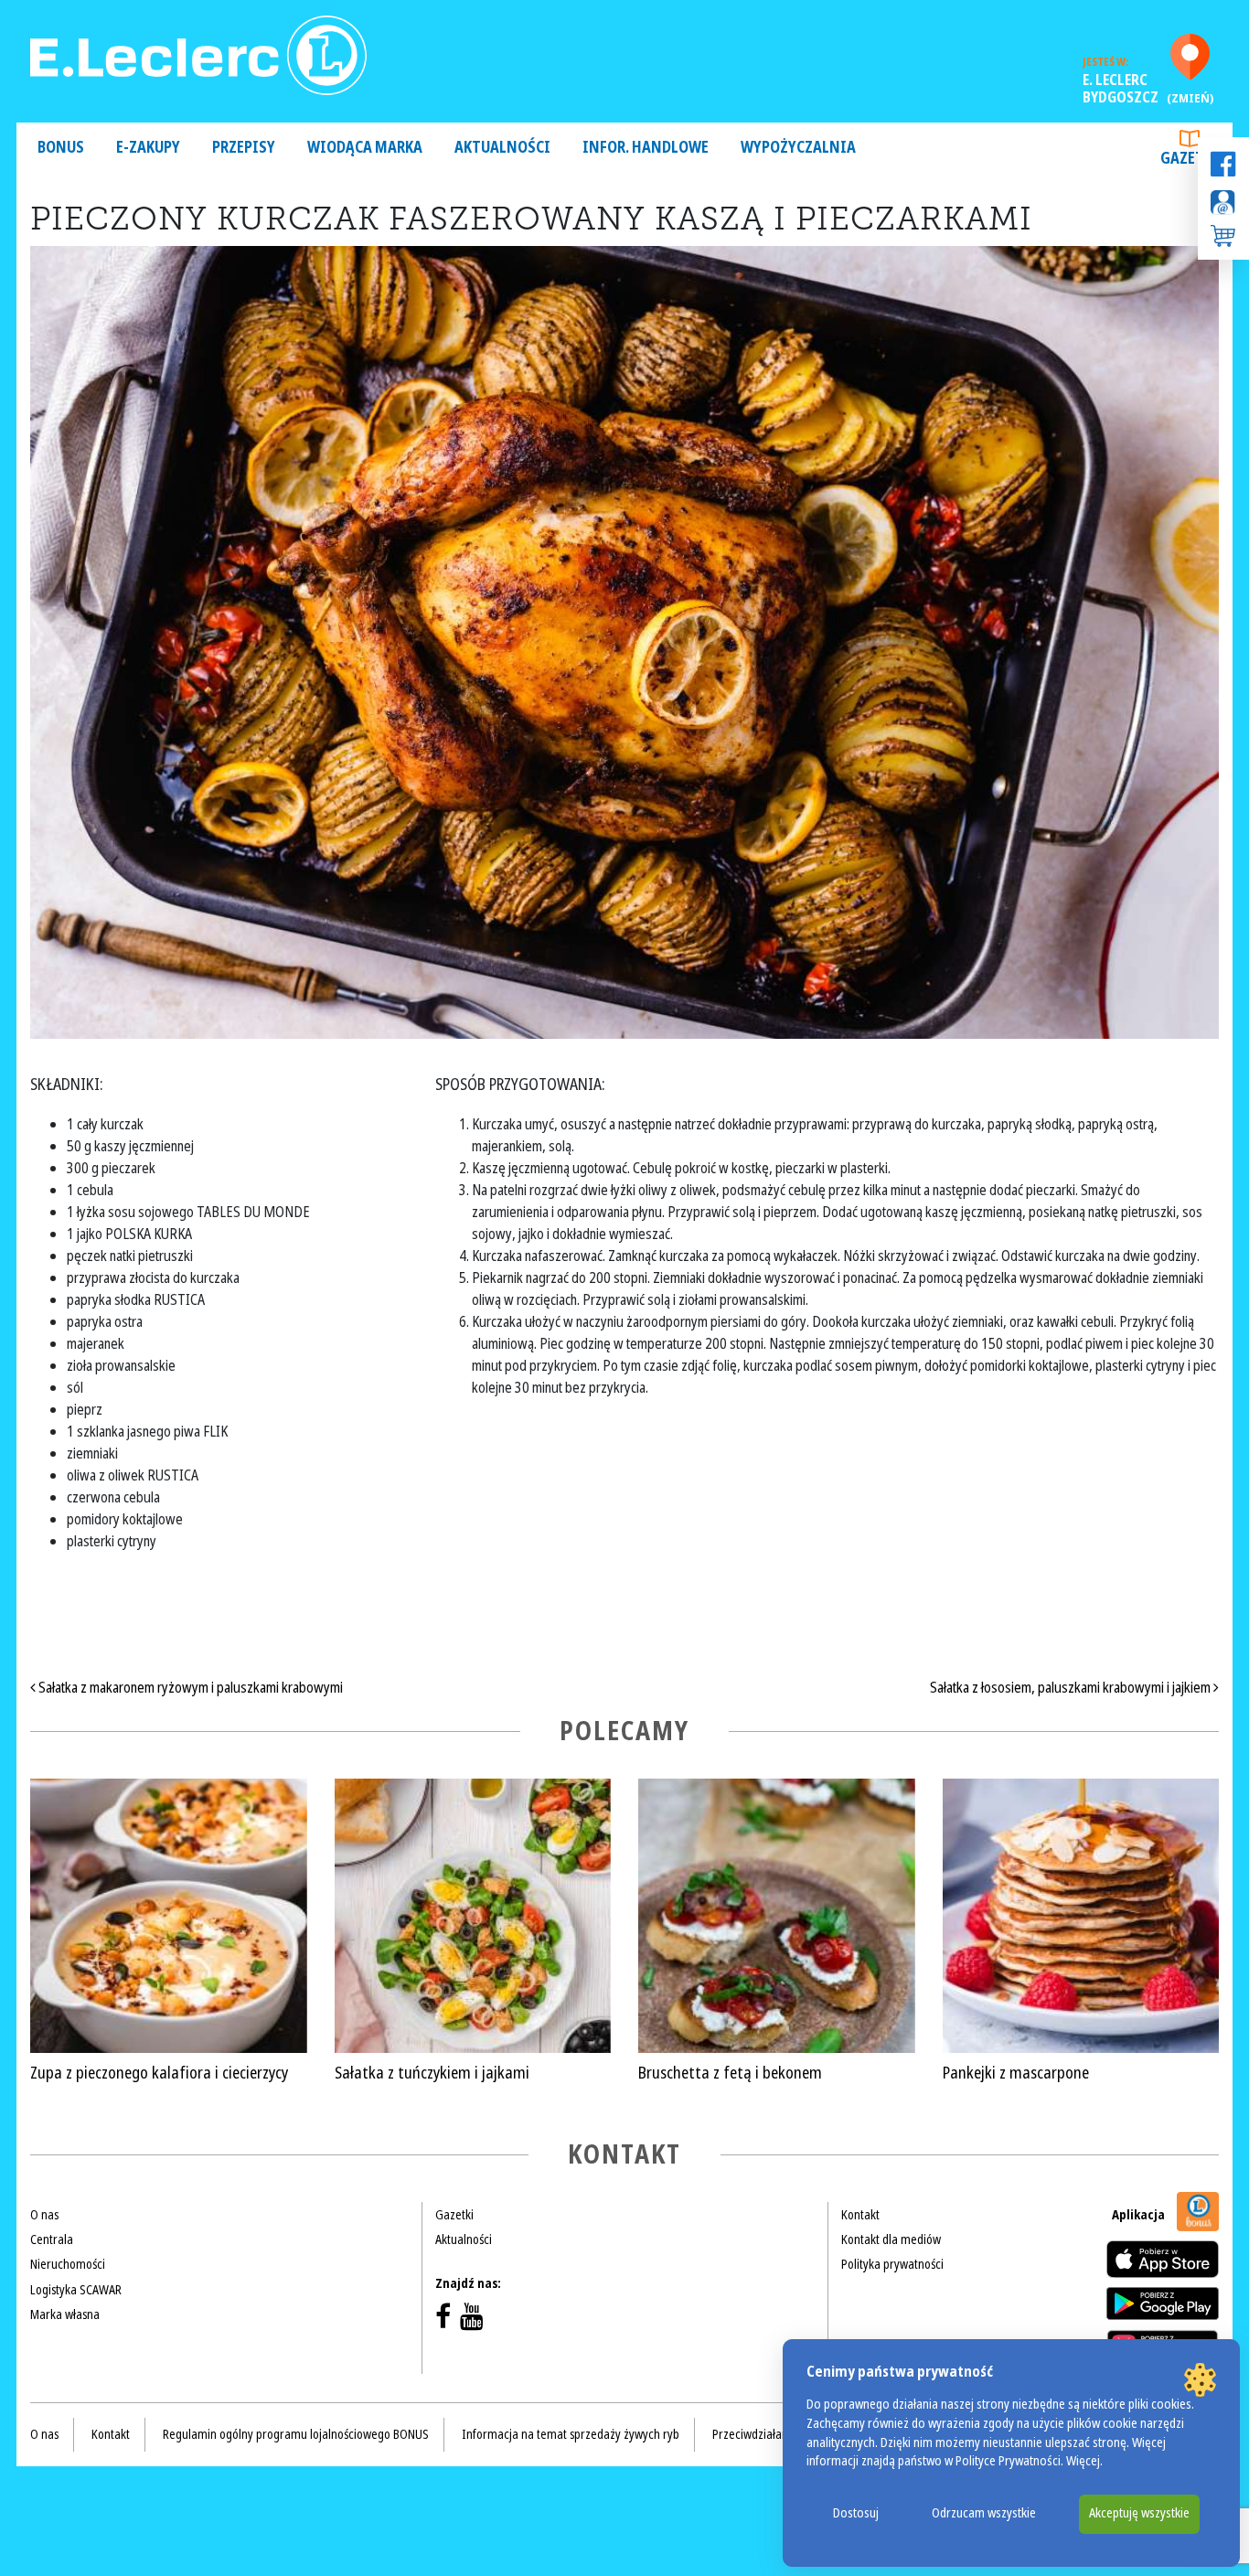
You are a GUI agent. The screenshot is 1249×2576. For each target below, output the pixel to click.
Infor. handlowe (646, 148)
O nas (44, 2215)
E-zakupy (148, 148)
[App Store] (1163, 2259)
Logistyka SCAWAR (76, 2290)
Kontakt (860, 2215)
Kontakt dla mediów (891, 2239)
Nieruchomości (68, 2264)
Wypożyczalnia (798, 148)
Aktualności (502, 148)
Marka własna (65, 2314)
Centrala (52, 2239)
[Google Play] (1163, 2303)
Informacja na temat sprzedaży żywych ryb (571, 2434)
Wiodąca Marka (365, 148)
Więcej (1083, 2461)
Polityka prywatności (892, 2264)
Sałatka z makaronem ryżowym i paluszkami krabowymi (189, 1688)
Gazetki (1190, 159)
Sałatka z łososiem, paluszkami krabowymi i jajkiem (1072, 1688)
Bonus (61, 148)
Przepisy (244, 148)
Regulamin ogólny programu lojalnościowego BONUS (296, 2434)
